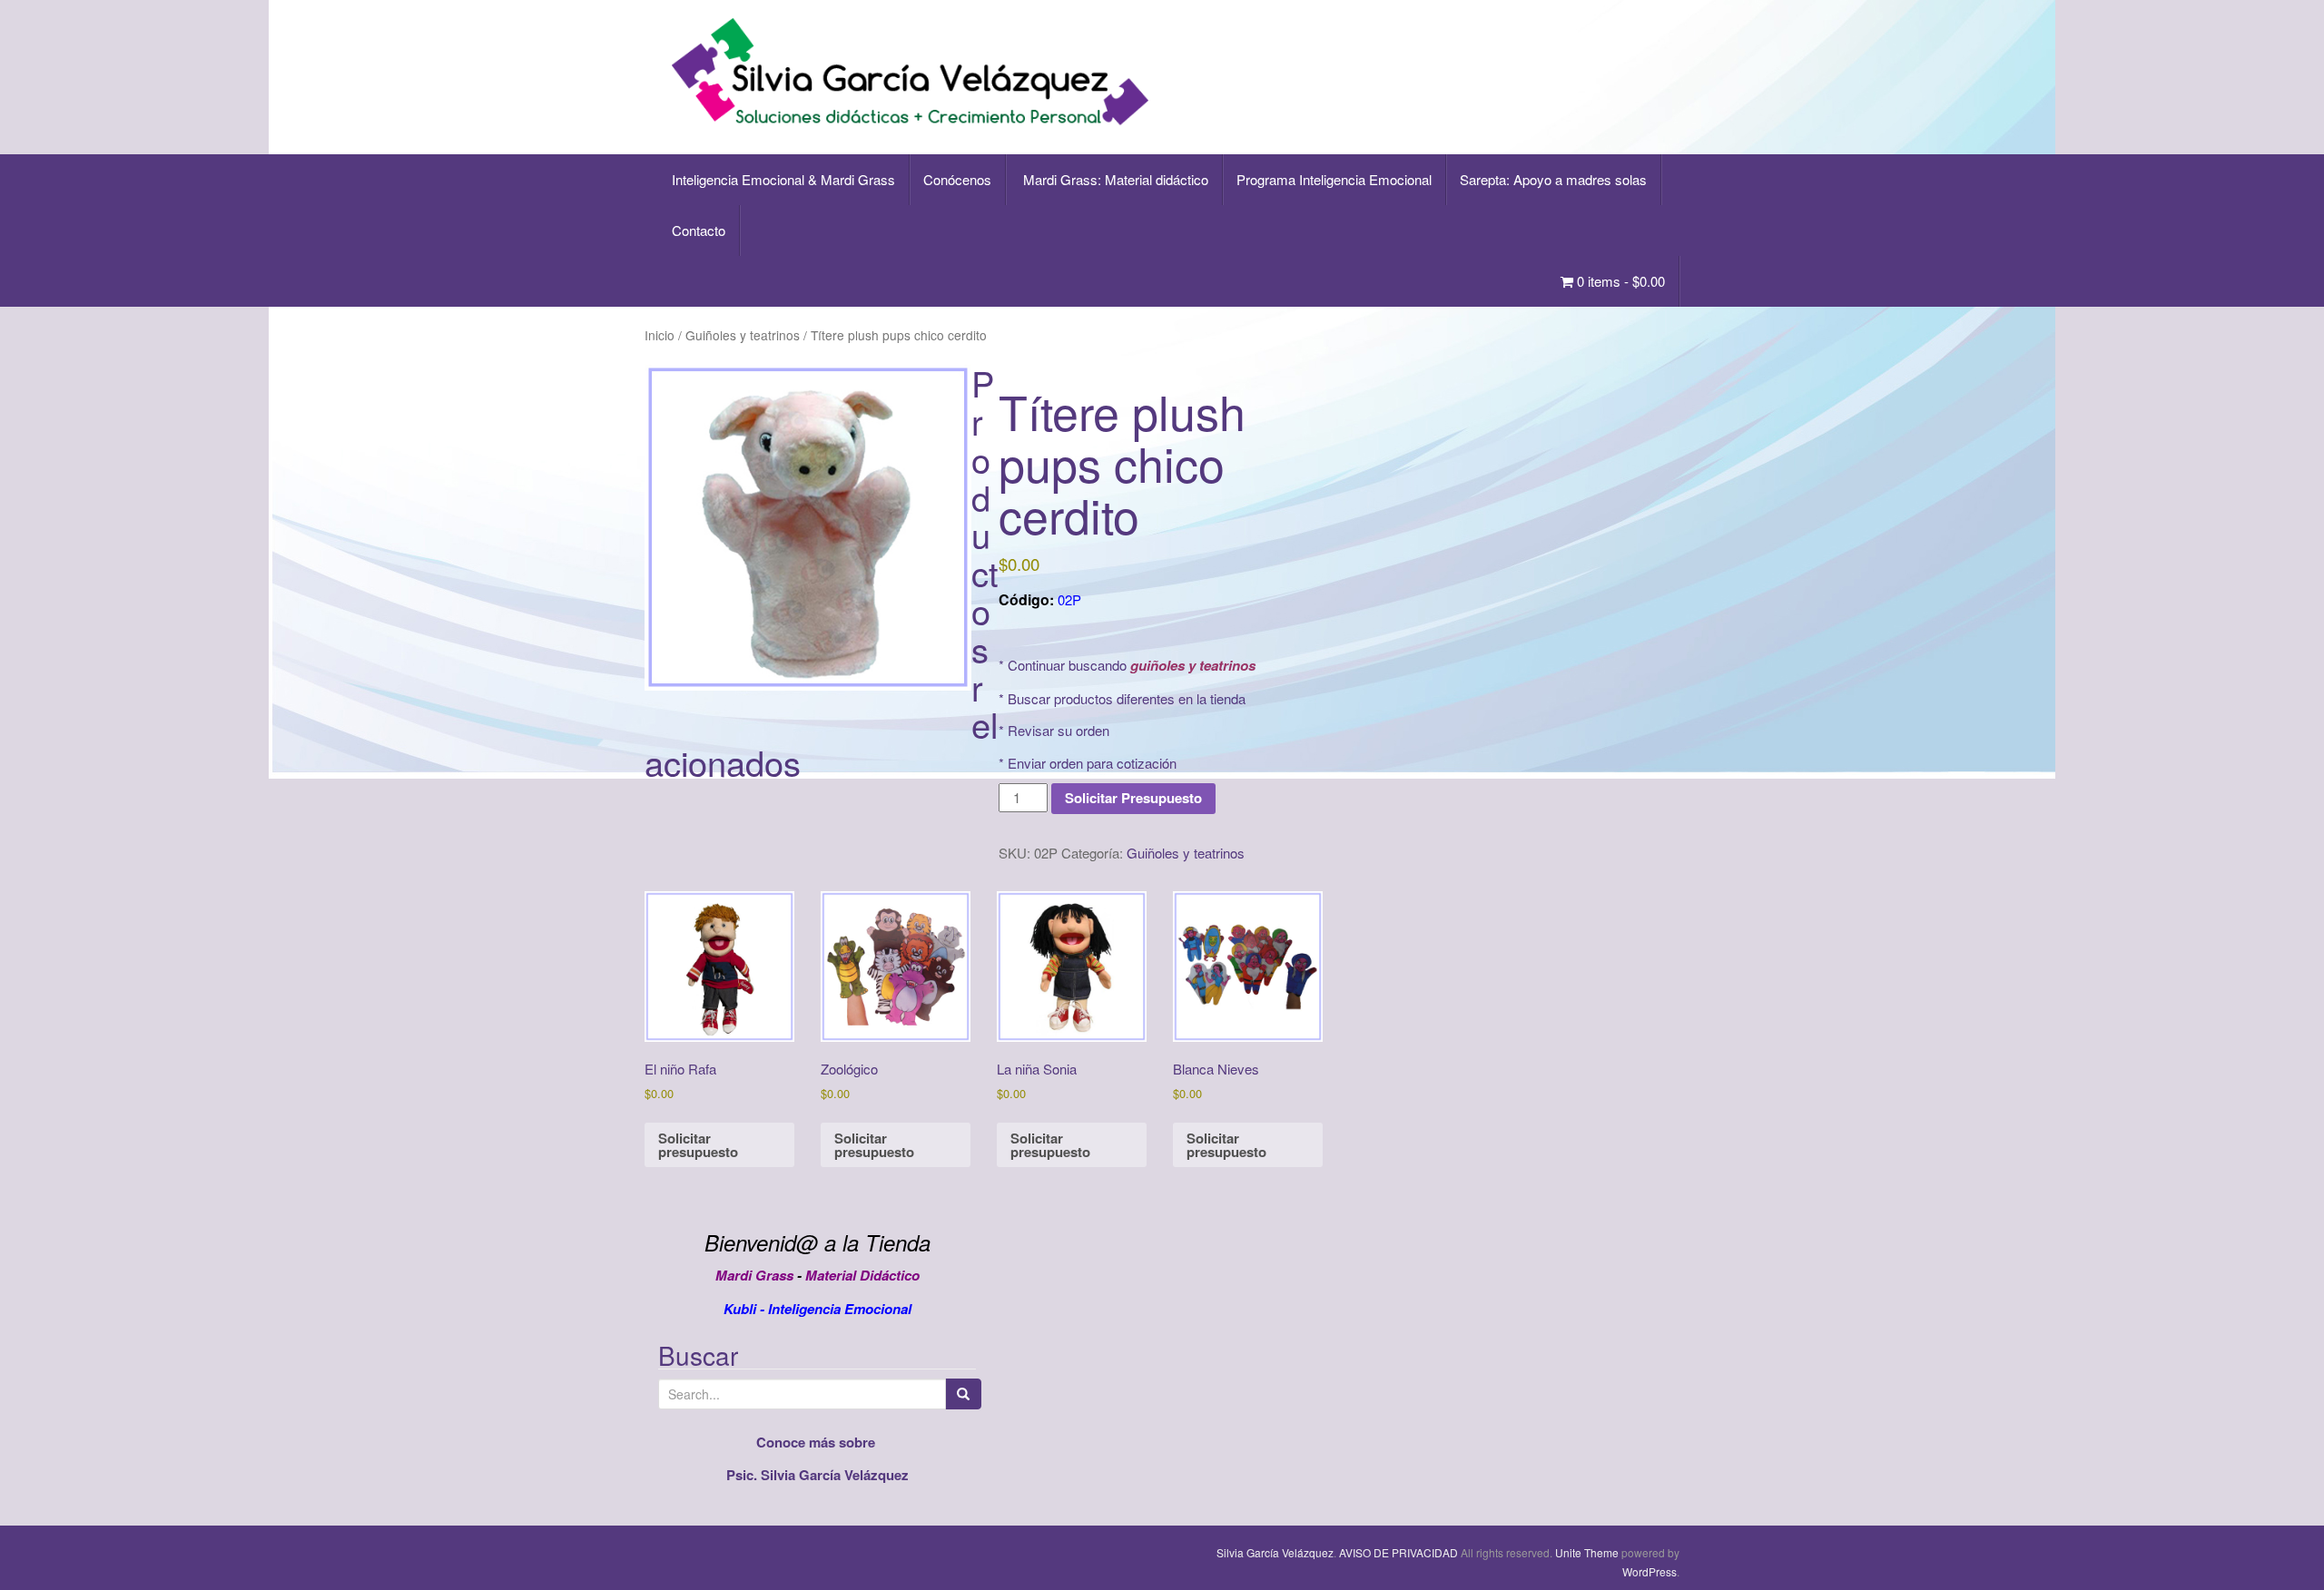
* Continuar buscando (1127, 665)
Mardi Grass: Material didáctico (1114, 179)
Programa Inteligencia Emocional (1334, 179)
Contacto (699, 230)
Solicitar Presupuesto (1133, 798)
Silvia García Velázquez (1275, 1552)
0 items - (1619, 281)
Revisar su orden (1059, 730)
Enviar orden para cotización (1092, 763)
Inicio (660, 335)
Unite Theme (1587, 1552)
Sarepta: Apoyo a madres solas (1553, 179)
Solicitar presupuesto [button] (698, 1145)
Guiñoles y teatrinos (743, 335)
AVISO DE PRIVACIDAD (1398, 1552)
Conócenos (957, 179)
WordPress (1649, 1571)
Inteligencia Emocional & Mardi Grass (783, 179)
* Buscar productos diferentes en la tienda (1122, 698)
